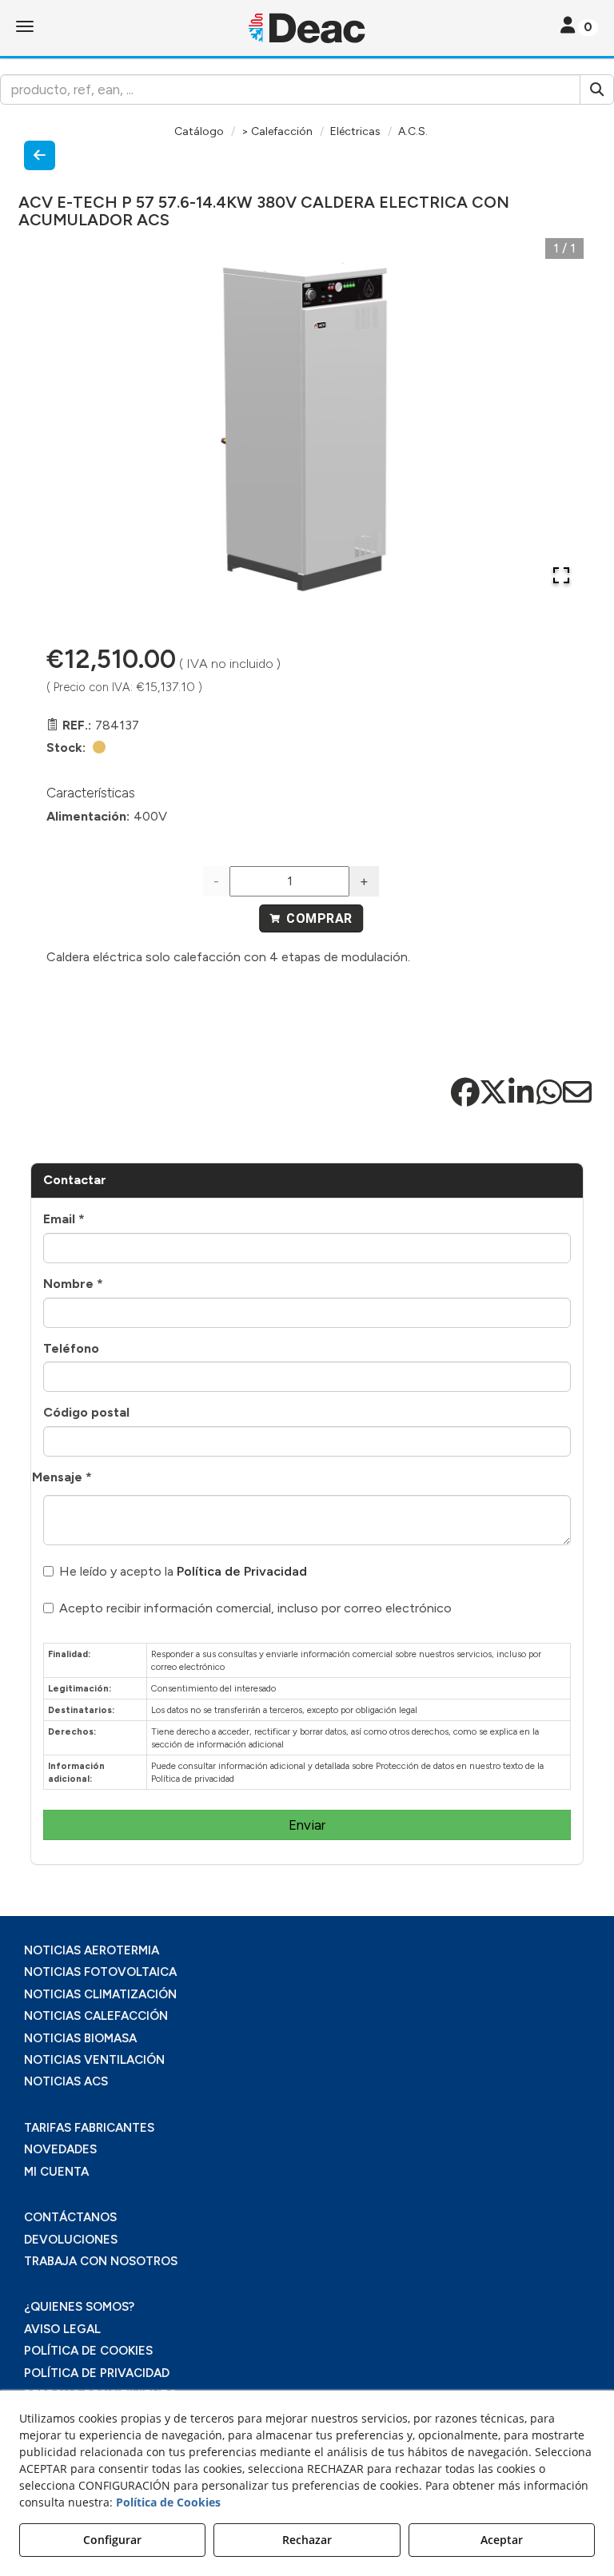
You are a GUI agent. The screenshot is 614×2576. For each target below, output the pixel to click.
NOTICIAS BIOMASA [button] (80, 2038)
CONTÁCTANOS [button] (70, 2217)
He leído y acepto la (183, 1571)
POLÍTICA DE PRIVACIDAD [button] (97, 2373)
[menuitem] (307, 1951)
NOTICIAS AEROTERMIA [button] (92, 1950)
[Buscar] (597, 89)
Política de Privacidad (242, 1571)
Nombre (73, 1284)
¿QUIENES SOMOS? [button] (79, 2307)
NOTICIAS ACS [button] (66, 2081)
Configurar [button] (112, 2540)
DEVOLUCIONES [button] (71, 2240)
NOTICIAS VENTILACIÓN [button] (94, 2060)
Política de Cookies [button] (168, 2502)
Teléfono (71, 1348)
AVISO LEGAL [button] (62, 2329)
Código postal (86, 1412)
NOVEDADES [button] (60, 2149)
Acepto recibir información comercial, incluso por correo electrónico (255, 1608)
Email (64, 1219)
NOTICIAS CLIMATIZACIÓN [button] (100, 1994)
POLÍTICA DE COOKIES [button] (88, 2351)
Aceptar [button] (502, 2540)
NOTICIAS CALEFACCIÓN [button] (96, 2016)
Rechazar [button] (307, 2540)
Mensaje (62, 1477)
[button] (307, 28)
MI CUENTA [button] (56, 2172)
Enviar (307, 1825)
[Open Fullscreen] (561, 575)
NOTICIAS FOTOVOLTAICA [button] (100, 1972)
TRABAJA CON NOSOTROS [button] (101, 2261)
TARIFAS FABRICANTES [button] (89, 2128)
